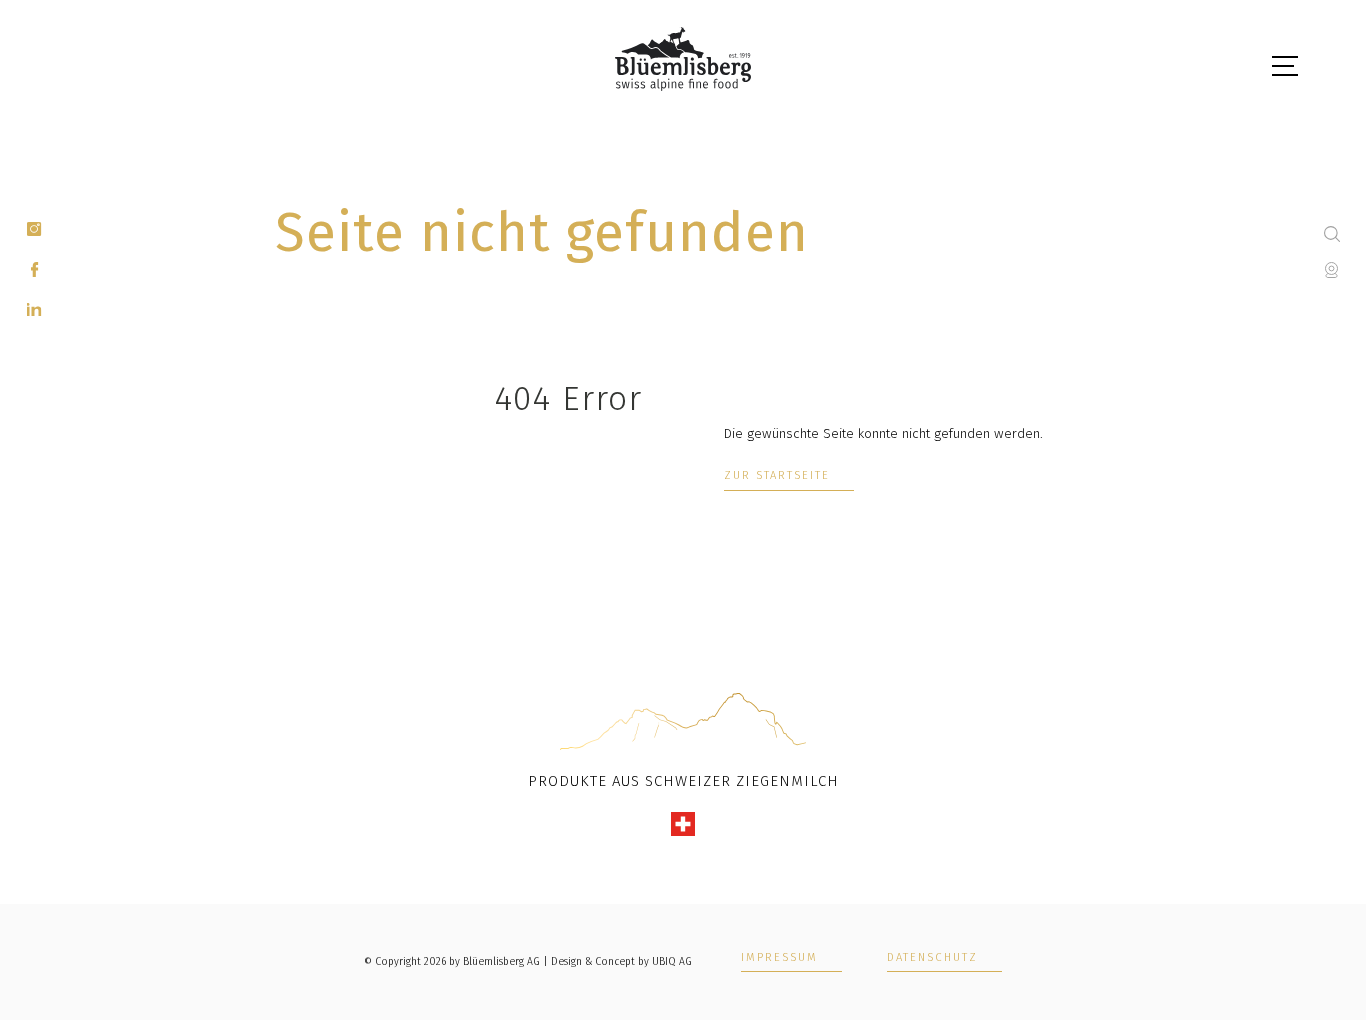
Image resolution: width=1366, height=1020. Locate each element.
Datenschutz (932, 958)
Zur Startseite (777, 475)
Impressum (779, 958)
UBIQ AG (672, 961)
